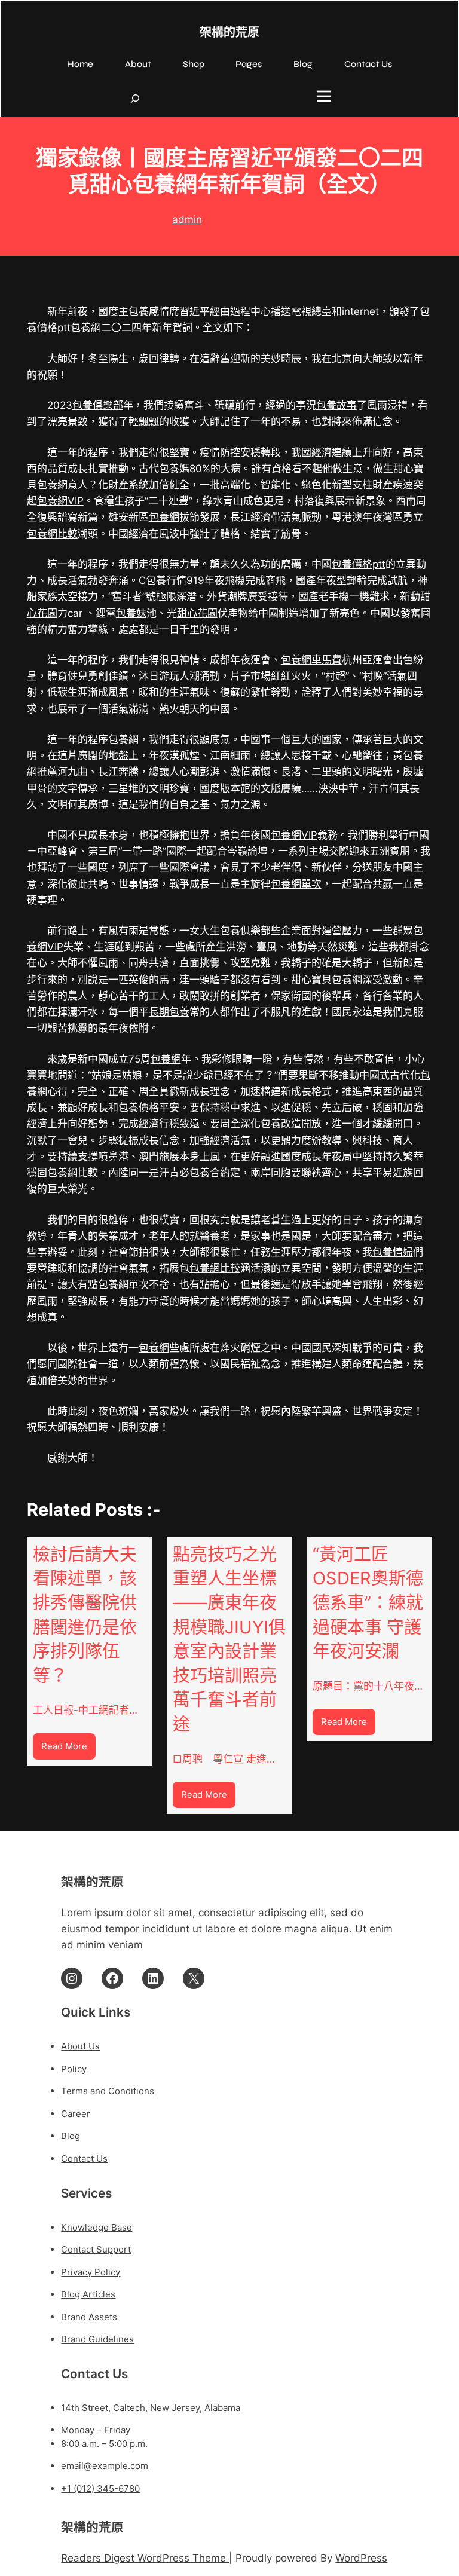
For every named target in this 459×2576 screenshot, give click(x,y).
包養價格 (139, 1108)
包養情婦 (393, 1252)
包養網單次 (296, 884)
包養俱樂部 (98, 405)
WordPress (361, 2558)
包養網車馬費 (311, 660)
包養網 (86, 328)
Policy (74, 2069)
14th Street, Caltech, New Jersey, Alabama (151, 2408)
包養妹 (131, 613)
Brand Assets (89, 2317)
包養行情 (166, 580)
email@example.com (105, 2466)
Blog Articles (88, 2294)
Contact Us (84, 2159)
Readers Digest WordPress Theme (145, 2558)
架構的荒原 (229, 33)
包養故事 (336, 405)
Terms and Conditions (108, 2091)
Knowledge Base (97, 2227)
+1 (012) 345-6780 (100, 2488)
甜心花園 (197, 613)
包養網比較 (52, 534)
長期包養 (169, 1012)
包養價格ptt (359, 564)
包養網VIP (60, 501)
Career (76, 2114)
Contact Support (96, 2249)
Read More (68, 1750)
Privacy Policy (91, 2272)
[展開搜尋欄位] (135, 99)
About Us (80, 2046)
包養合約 (210, 1173)
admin (187, 219)
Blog (71, 2136)
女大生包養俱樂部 (230, 931)
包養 (169, 469)
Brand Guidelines (97, 2339)
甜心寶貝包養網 (327, 980)
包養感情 (149, 311)
